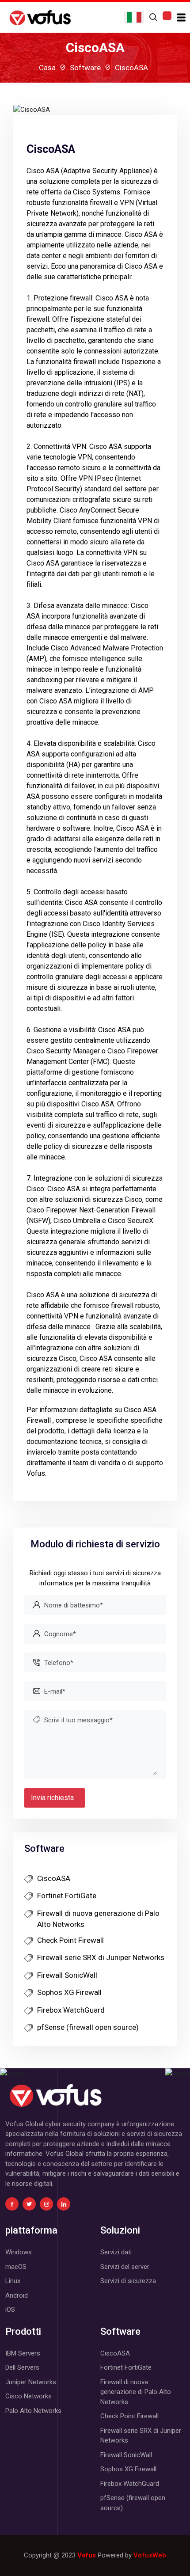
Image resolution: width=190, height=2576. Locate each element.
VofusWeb (150, 2555)
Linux (13, 2281)
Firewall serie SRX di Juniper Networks (101, 1957)
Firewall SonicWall (67, 1975)
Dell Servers (22, 2367)
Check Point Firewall (70, 1940)
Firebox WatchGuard (71, 2010)
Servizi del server (125, 2267)
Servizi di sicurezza (128, 2281)
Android (17, 2295)
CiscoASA (54, 1878)
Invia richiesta (52, 1798)
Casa (47, 68)
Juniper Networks (31, 2382)
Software (85, 68)
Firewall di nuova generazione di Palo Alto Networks (98, 1919)
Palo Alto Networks (33, 2411)
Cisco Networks (28, 2396)
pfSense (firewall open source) (88, 2027)
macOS (16, 2267)
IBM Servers (23, 2353)
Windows (19, 2252)
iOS (10, 2310)
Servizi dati (116, 2252)
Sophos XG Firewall (69, 1992)
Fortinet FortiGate (67, 1896)
